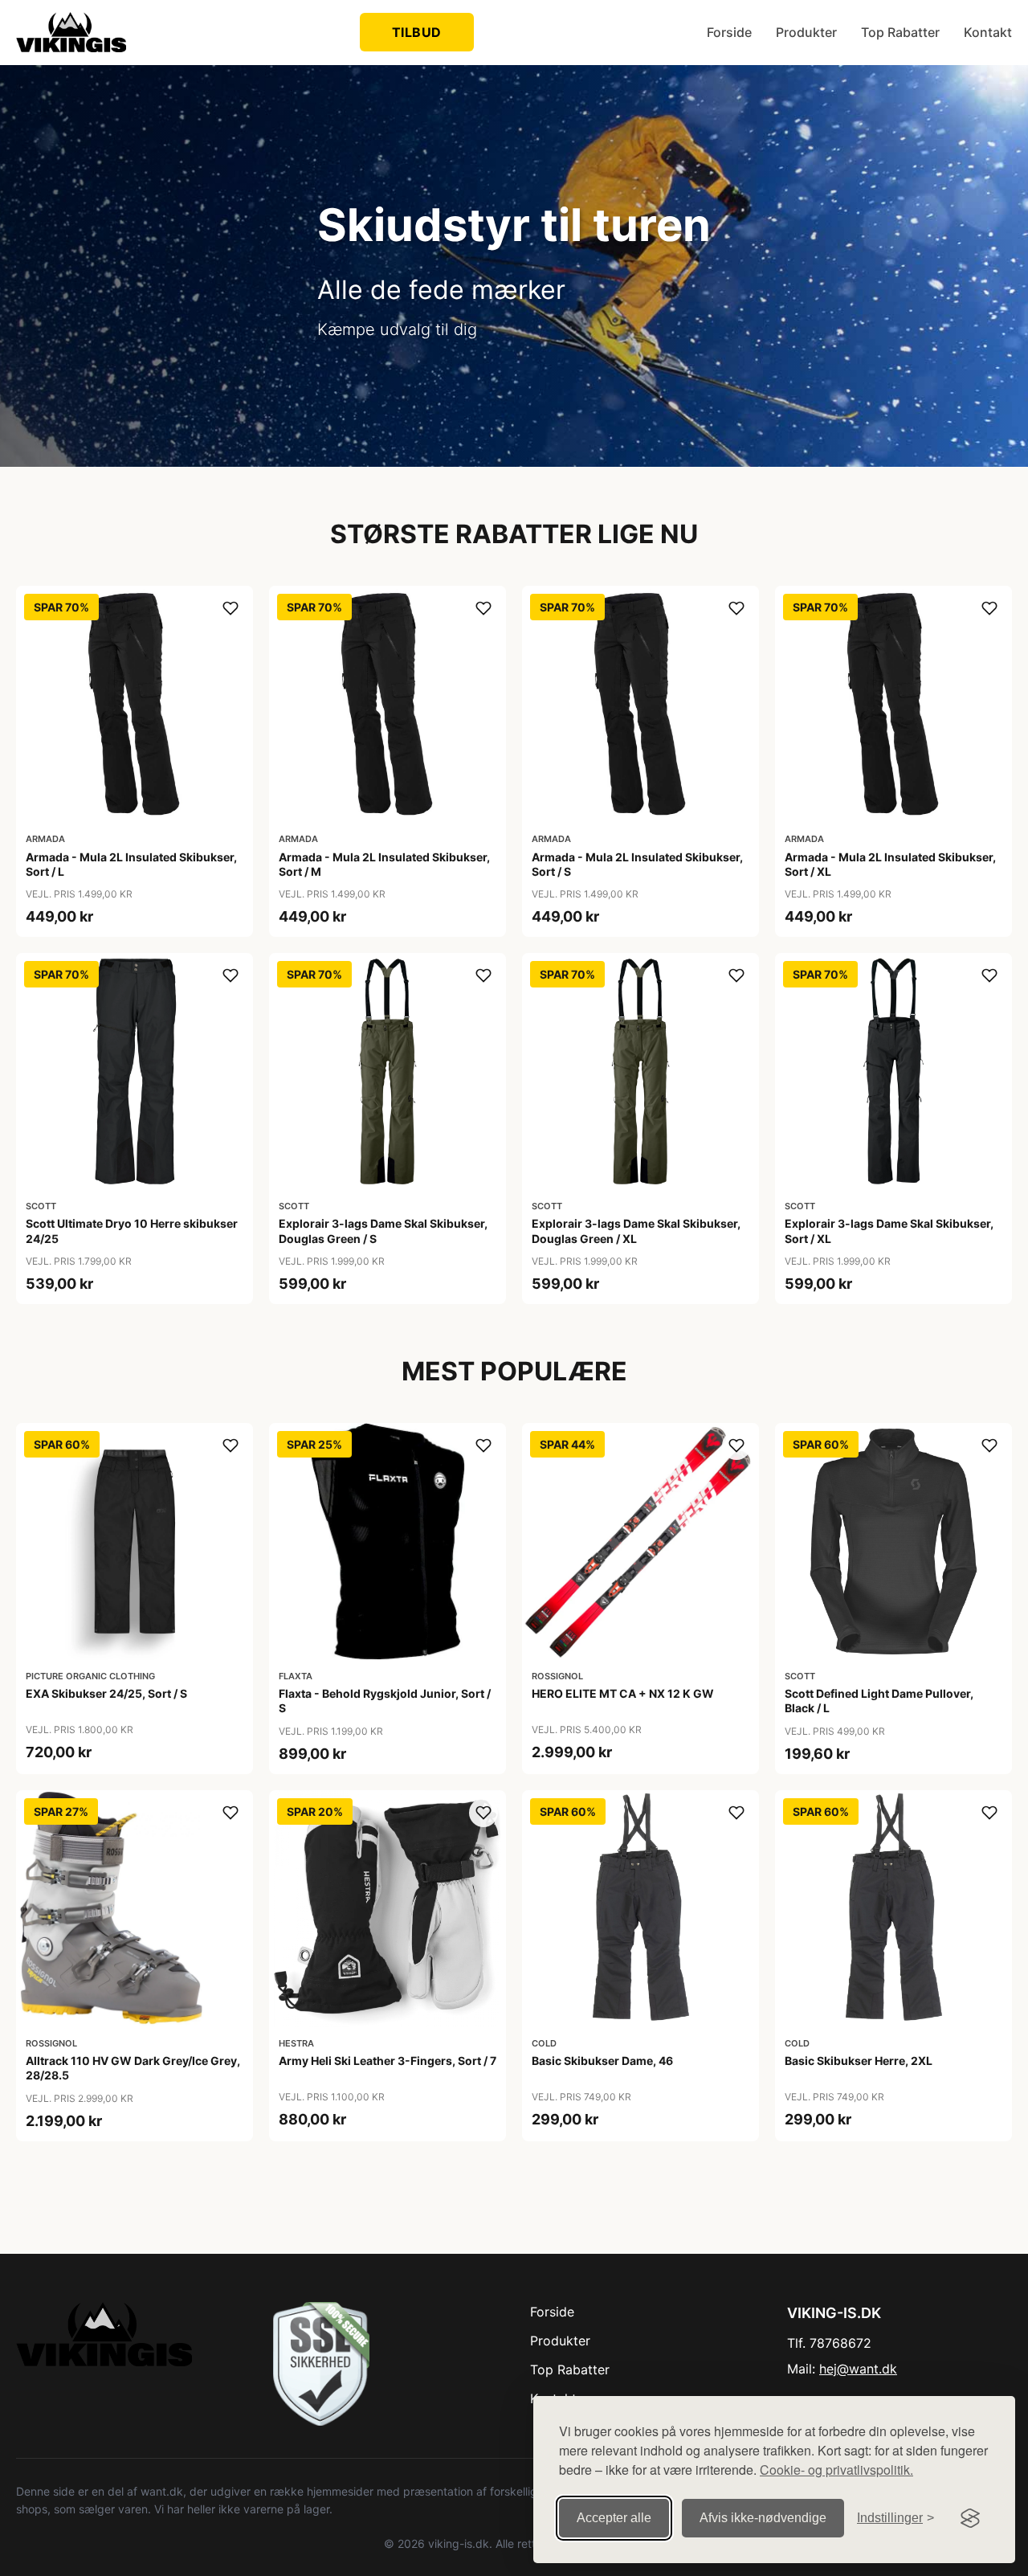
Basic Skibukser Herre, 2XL (859, 2061)
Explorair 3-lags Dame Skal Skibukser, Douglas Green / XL (636, 1231)
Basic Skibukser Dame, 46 (602, 2061)
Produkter (806, 32)
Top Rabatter (900, 32)
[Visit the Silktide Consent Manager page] (970, 2518)
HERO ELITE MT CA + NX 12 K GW (623, 1693)
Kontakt (988, 32)
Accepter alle (614, 2518)
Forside (729, 32)
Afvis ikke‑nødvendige (763, 2518)
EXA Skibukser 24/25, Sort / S (106, 1693)
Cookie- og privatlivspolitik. (836, 2470)
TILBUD (417, 32)
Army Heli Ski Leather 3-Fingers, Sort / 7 (388, 2061)
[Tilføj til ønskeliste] (230, 608)
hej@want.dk (858, 2369)
